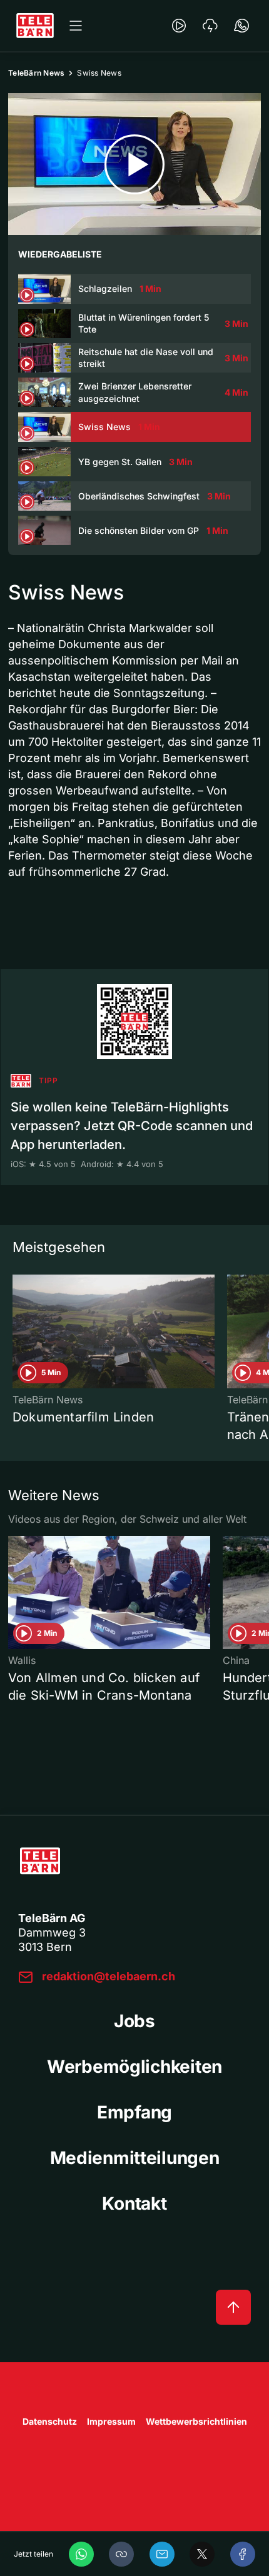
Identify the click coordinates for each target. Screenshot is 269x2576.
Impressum (111, 2421)
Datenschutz (50, 2421)
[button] (121, 2554)
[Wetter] (210, 26)
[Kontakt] (241, 26)
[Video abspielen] (134, 164)
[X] (202, 2554)
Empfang (134, 2112)
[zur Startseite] (35, 26)
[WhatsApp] (81, 2554)
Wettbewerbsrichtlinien (196, 2421)
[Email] (162, 2554)
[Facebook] (243, 2554)
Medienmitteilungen (135, 2158)
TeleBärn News (36, 73)
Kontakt (134, 2203)
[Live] (179, 26)
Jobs (134, 2021)
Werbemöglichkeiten (134, 2067)
